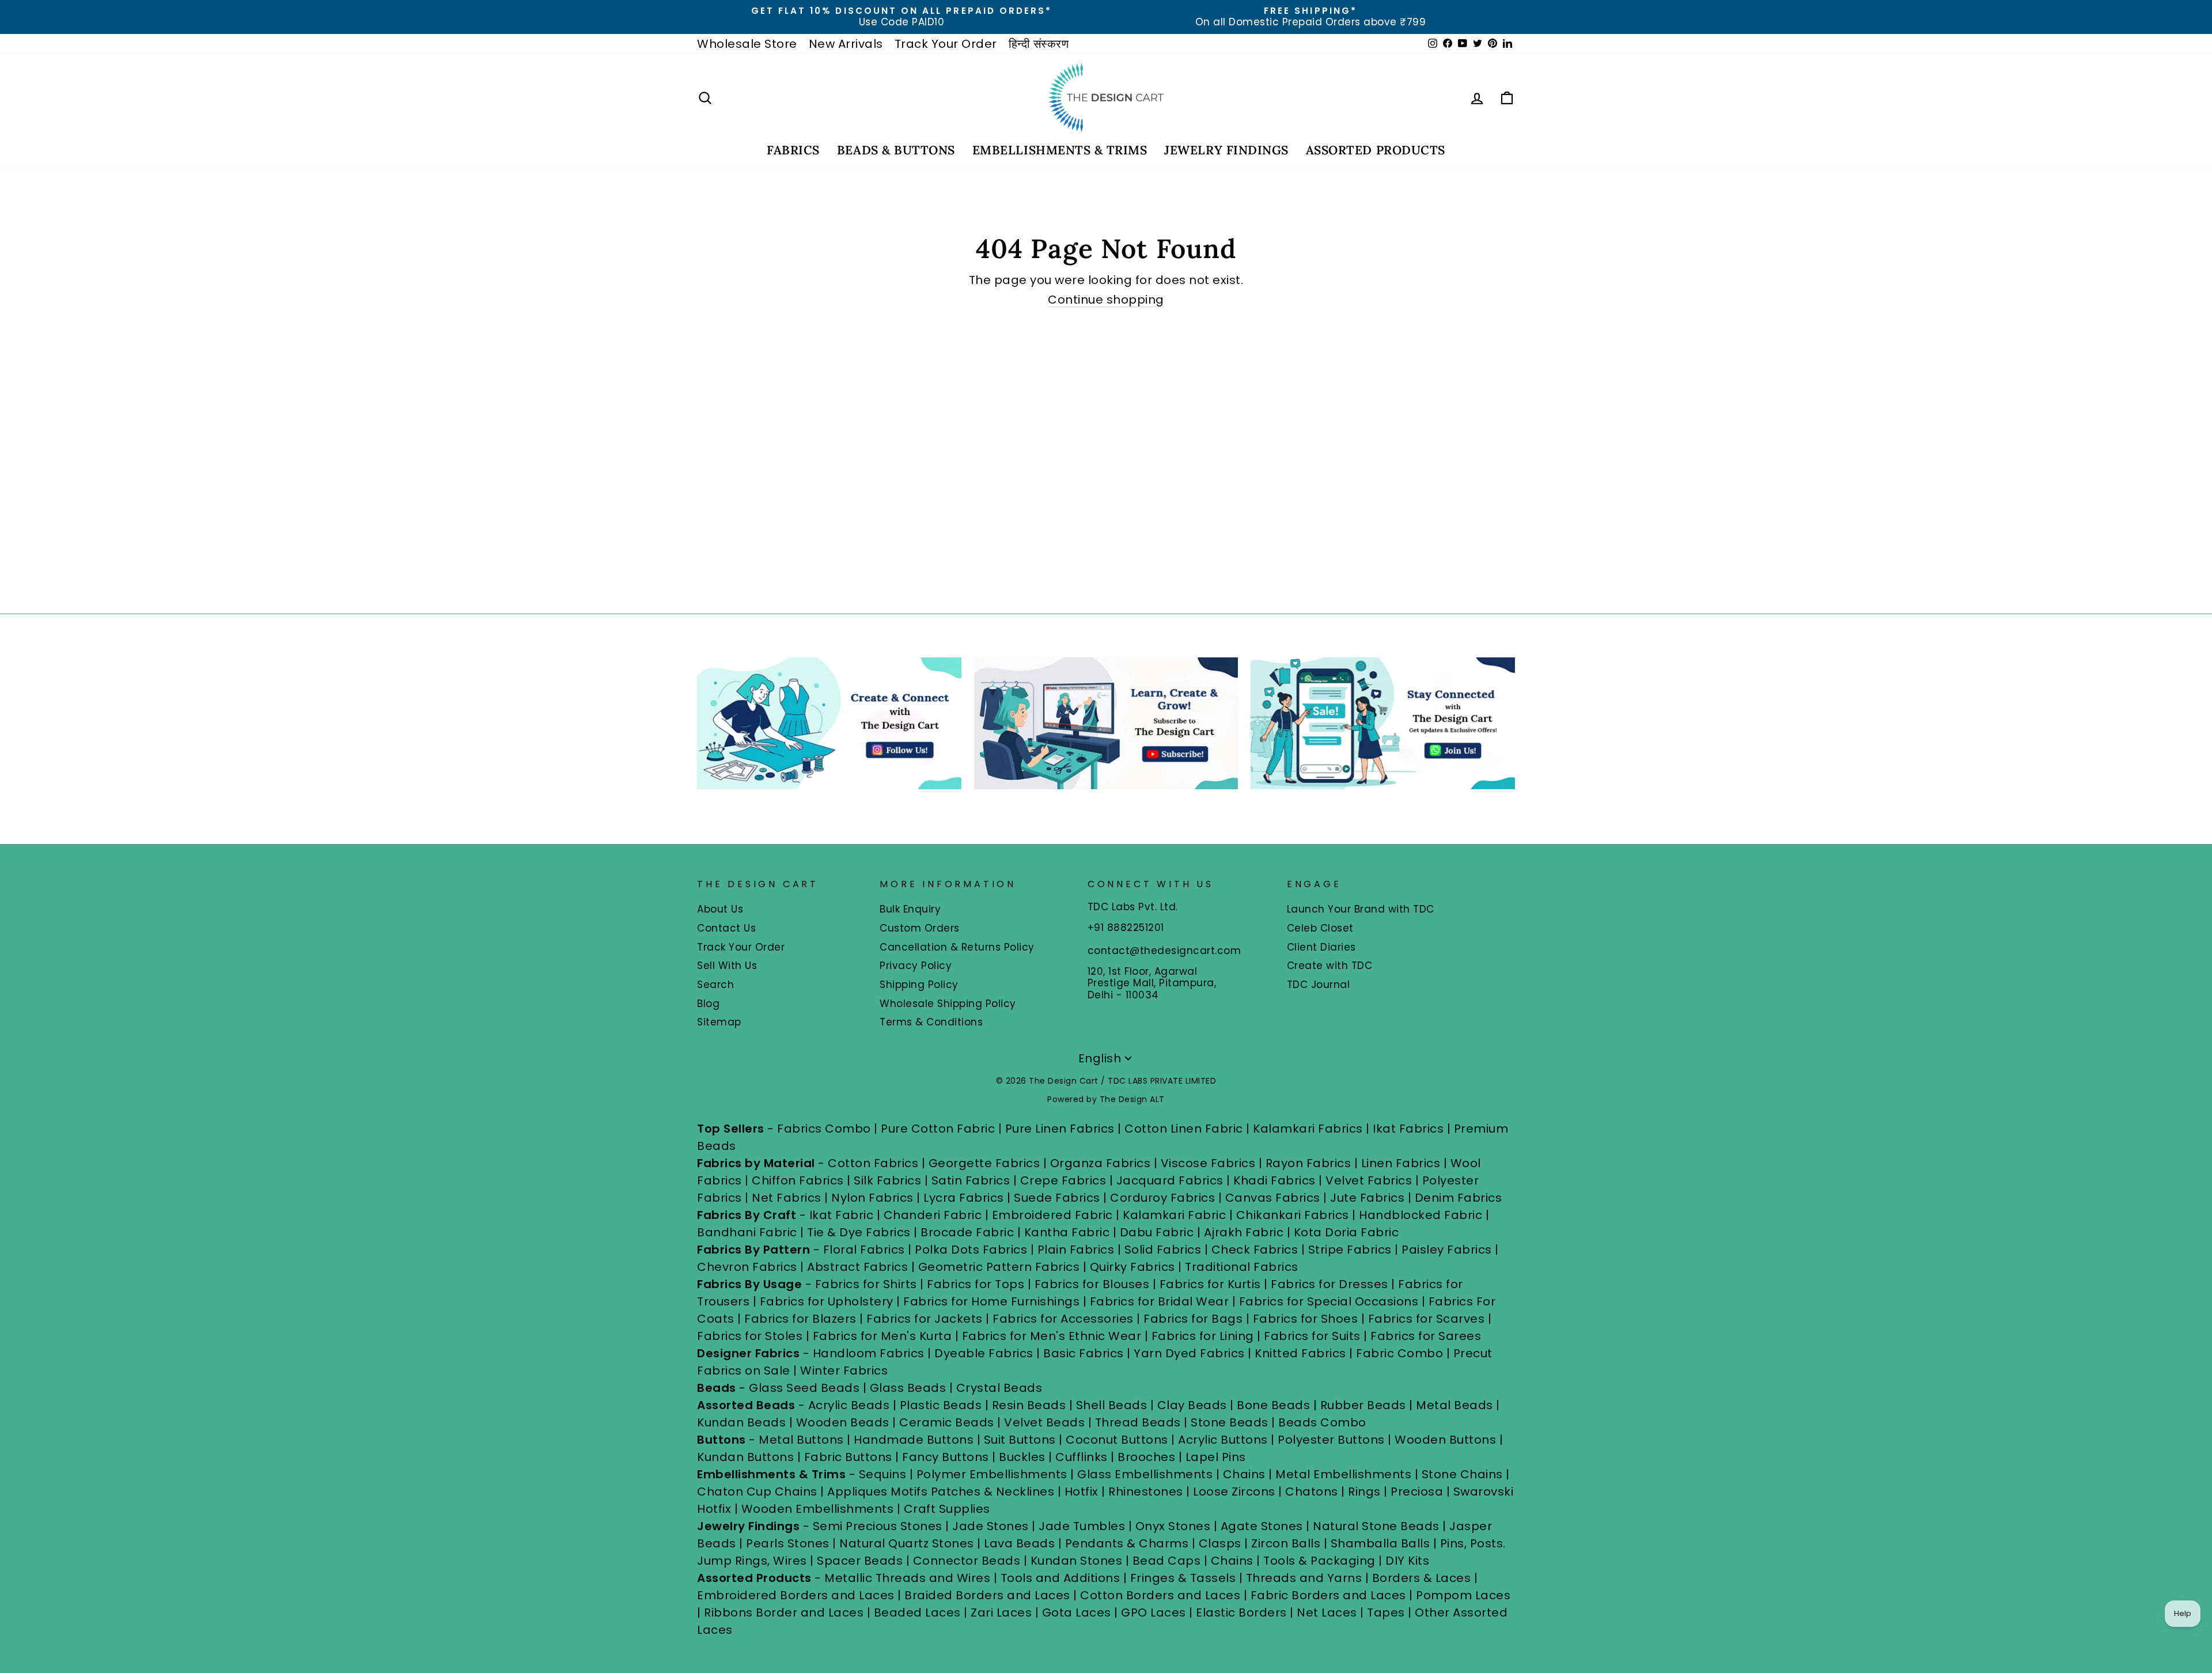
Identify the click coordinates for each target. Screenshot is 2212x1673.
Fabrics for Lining (1203, 1336)
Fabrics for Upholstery (827, 1301)
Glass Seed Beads (804, 1388)
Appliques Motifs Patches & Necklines (941, 1492)
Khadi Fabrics (1274, 1180)
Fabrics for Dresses (1330, 1284)
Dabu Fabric (1157, 1232)
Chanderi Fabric (933, 1215)
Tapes (1387, 1613)
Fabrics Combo (824, 1129)
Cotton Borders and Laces (1160, 1595)
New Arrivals (846, 44)
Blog (708, 1004)
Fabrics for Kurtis (1210, 1284)
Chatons (1312, 1492)
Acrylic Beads (849, 1405)
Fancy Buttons (946, 1457)
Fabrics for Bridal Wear (1160, 1301)
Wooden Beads (843, 1422)
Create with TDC (1330, 966)
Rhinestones (1146, 1492)
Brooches (1148, 1457)
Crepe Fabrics (1063, 1180)
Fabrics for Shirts (866, 1284)
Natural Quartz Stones (907, 1543)
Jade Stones (991, 1526)
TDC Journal (1319, 985)
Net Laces (1327, 1613)
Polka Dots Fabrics (971, 1250)
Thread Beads (1138, 1422)
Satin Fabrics (971, 1180)
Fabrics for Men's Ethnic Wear (1052, 1336)
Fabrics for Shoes (1306, 1319)
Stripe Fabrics (1350, 1250)
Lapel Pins (1216, 1457)
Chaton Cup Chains (757, 1492)
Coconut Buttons (1117, 1440)
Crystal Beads (999, 1388)
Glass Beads (908, 1388)
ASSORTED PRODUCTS (1376, 150)
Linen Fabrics (1401, 1163)
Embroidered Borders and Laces (796, 1595)
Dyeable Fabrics (985, 1353)
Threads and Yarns (1306, 1578)
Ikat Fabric (842, 1215)
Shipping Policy (919, 985)
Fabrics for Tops (976, 1284)
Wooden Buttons (1445, 1440)
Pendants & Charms (1127, 1543)
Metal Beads (1455, 1405)
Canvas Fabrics (1273, 1198)
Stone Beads (1230, 1422)
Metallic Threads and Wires (907, 1578)
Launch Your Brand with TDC (1361, 909)
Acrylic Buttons (1223, 1440)
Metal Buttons (803, 1440)
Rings (1364, 1492)
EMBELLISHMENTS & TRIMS (1060, 150)
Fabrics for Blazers (800, 1319)
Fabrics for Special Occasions (1330, 1301)
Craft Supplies (947, 1509)
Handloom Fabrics (869, 1353)
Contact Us (726, 928)
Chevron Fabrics (747, 1267)
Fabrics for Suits (1312, 1336)
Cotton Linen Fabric (1184, 1129)
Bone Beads (1273, 1405)
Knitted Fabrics (1300, 1353)
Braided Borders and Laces (987, 1595)
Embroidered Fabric (1052, 1215)
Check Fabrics (1255, 1250)
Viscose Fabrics (1210, 1163)
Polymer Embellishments (994, 1474)
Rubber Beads (1363, 1405)
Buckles (1022, 1457)
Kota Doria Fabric (1346, 1232)
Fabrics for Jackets (926, 1319)
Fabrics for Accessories (1065, 1319)
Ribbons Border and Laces (784, 1613)
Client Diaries (1321, 947)
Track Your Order (946, 44)
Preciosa (1417, 1492)
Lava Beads (1019, 1543)
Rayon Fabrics (1308, 1163)
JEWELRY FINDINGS (1226, 150)
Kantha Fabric (1067, 1232)
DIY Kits (1407, 1561)
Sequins (883, 1474)
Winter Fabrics (844, 1371)
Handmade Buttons (915, 1440)
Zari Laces (1001, 1613)
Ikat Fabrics (1408, 1129)
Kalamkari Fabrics (1308, 1129)
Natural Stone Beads (1376, 1526)
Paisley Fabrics (1447, 1250)
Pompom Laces (1463, 1595)
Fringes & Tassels (1185, 1578)
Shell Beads (1112, 1405)
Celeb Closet (1320, 928)
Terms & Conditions (931, 1022)
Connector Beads (967, 1561)
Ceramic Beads (947, 1422)
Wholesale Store (747, 44)
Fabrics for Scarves (1427, 1319)
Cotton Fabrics (873, 1163)
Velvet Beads (1044, 1422)
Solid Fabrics (1163, 1250)
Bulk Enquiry (910, 909)
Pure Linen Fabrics (1060, 1129)
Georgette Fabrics (984, 1163)
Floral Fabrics (864, 1250)
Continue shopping (1106, 300)
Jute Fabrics (1367, 1198)
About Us (720, 909)
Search (715, 985)
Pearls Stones (788, 1543)
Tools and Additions (1060, 1578)
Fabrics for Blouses (1092, 1284)
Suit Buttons (1022, 1440)
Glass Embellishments (1145, 1474)
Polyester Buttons (1331, 1440)
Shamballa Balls (1380, 1543)
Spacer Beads (861, 1561)
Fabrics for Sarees (1426, 1336)
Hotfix (1083, 1492)
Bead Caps (1167, 1561)
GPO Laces (1154, 1613)
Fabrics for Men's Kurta (882, 1336)
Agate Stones (1262, 1526)
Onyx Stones (1175, 1526)
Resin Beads (1029, 1405)
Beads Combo (1322, 1422)
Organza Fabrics (1101, 1163)
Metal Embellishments (1343, 1474)
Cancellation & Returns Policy (957, 947)
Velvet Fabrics (1369, 1180)
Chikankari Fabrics (1293, 1215)
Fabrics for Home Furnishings (991, 1301)
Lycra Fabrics (964, 1198)
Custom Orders (920, 928)
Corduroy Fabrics (1162, 1198)
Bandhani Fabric (747, 1232)
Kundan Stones (1077, 1561)
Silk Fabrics (887, 1180)
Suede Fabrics (1057, 1198)
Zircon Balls (1286, 1543)
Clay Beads (1192, 1405)
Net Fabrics (787, 1198)
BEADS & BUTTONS (896, 150)
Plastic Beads (941, 1405)
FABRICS (793, 150)
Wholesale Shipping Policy (948, 1004)
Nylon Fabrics (872, 1198)
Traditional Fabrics (1242, 1267)
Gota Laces (1077, 1613)
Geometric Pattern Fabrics (999, 1267)
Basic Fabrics (1084, 1353)
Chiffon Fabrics (798, 1180)
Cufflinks (1082, 1457)
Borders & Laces (1422, 1578)
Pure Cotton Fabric (938, 1129)
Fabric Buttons (848, 1457)
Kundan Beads (741, 1422)
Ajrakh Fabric (1244, 1232)
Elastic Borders (1241, 1613)
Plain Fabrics (1076, 1250)
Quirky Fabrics (1132, 1267)
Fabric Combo (1399, 1353)
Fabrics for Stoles (750, 1336)
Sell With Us (727, 966)
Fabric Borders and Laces (1328, 1595)
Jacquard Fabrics (1170, 1180)
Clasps (1220, 1543)
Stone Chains (1462, 1474)
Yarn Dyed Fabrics (1189, 1353)
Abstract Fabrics (857, 1267)
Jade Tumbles (1082, 1526)
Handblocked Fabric (1421, 1215)
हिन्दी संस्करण (1039, 44)
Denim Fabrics (1459, 1198)
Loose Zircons (1236, 1492)
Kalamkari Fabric (1174, 1215)
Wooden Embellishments (819, 1509)
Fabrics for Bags (1193, 1319)
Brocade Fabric (967, 1232)
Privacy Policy (916, 966)
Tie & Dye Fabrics (859, 1232)
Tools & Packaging (1319, 1561)
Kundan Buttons (745, 1457)
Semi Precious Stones (878, 1526)
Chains (1244, 1474)
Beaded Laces (917, 1613)
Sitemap (719, 1022)
